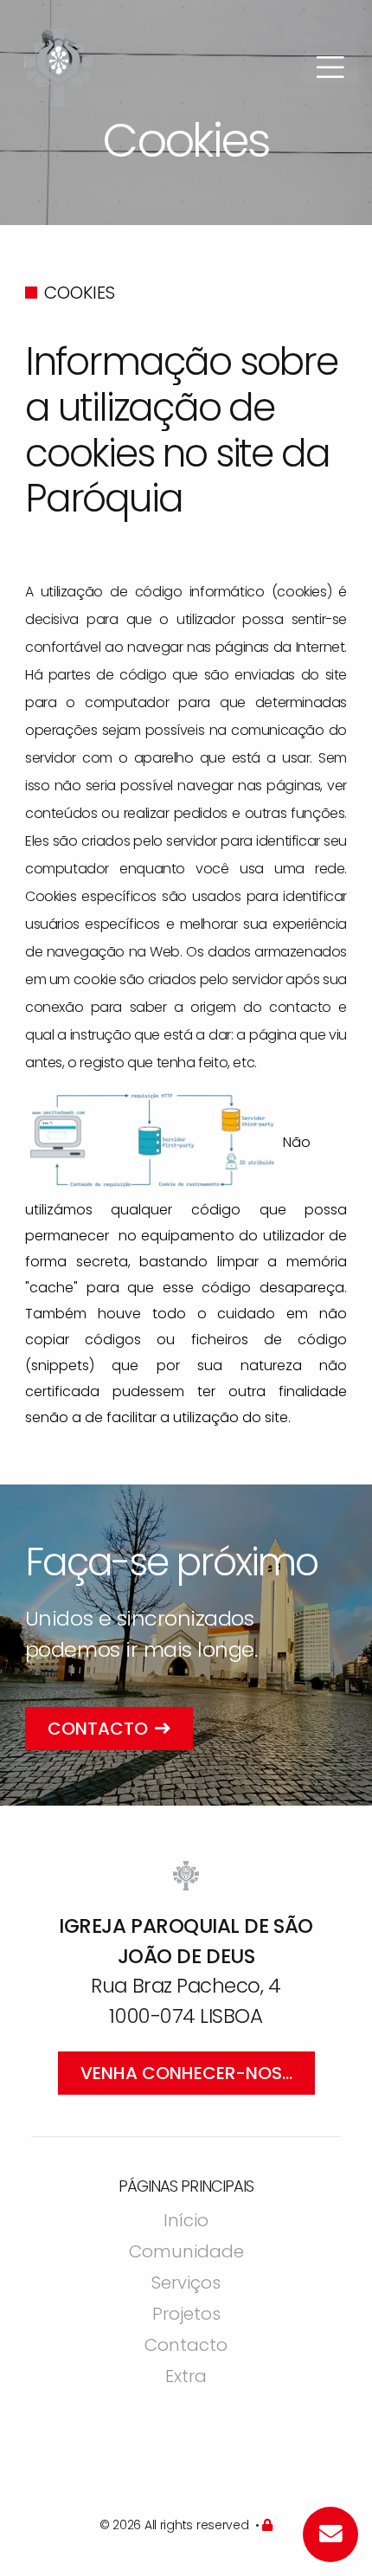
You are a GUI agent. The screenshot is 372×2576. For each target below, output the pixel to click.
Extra (186, 2378)
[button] (330, 68)
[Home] (59, 65)
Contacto (186, 2347)
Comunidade (186, 2253)
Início (186, 2222)
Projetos (186, 2315)
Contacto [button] (98, 1729)
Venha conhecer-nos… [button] (186, 2073)
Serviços (186, 2284)
